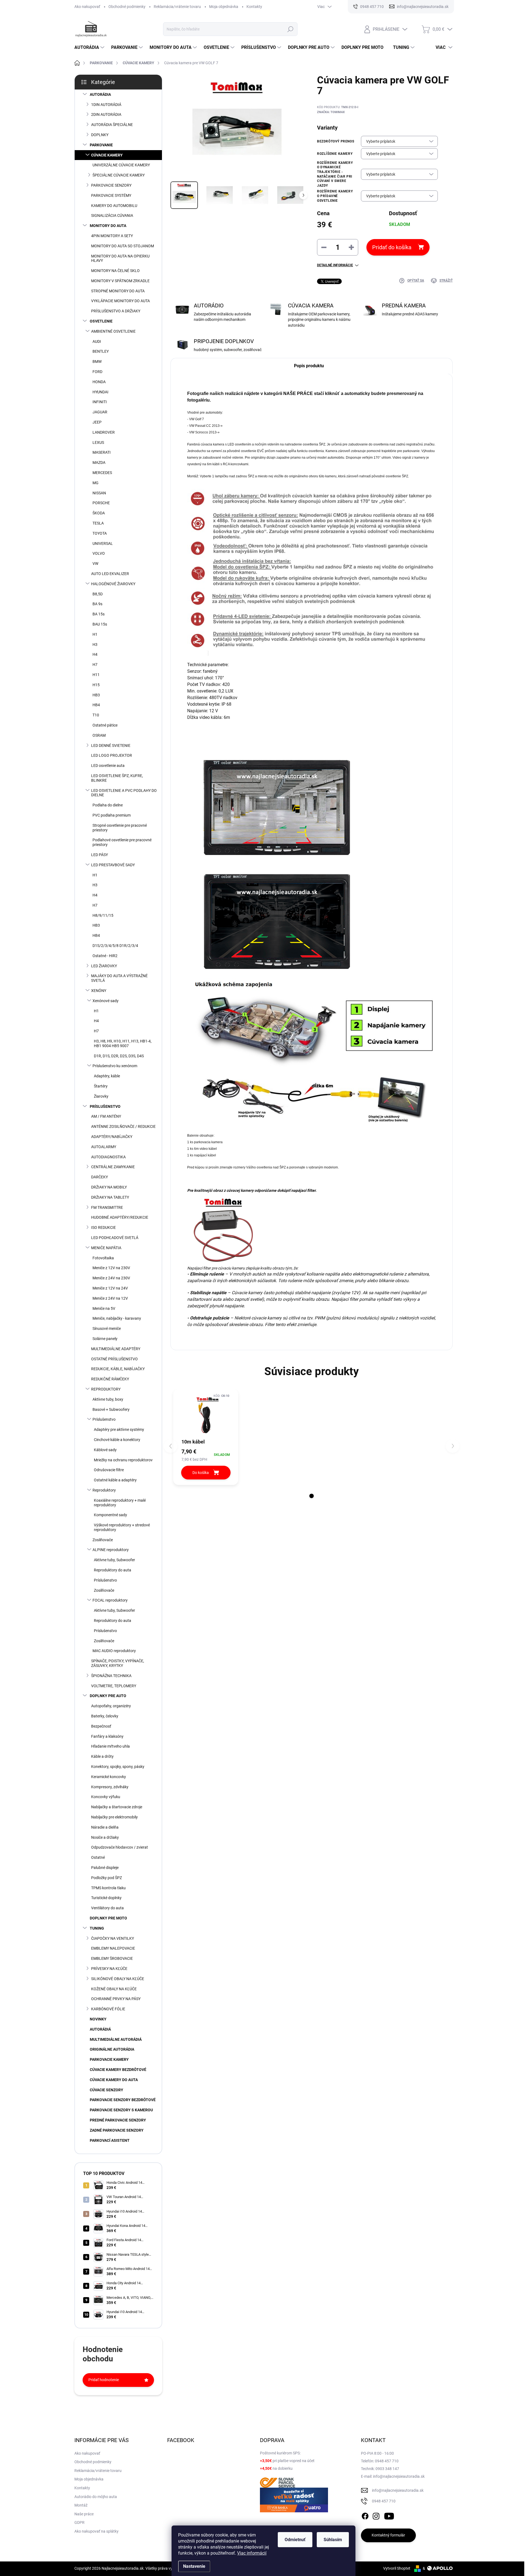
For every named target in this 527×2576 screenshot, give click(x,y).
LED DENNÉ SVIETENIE (111, 745)
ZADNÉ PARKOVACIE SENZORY (117, 2130)
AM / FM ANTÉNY (106, 1116)
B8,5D (98, 594)
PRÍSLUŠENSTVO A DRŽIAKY (116, 311)
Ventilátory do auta (107, 1908)
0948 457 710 (384, 2501)
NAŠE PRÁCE (298, 393)
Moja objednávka (224, 7)
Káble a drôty (102, 1756)
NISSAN (99, 493)
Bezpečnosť (101, 1726)
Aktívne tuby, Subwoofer (114, 1560)
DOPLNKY (100, 135)
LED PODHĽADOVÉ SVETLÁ (115, 1238)
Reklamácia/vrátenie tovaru (177, 7)
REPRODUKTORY (106, 1389)
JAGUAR (100, 412)
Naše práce (84, 2514)
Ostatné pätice (105, 725)
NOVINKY (98, 2019)
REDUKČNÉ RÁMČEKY (110, 1379)
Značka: (331, 112)
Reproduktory (104, 1490)
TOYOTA (100, 533)
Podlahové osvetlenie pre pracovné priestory (122, 842)
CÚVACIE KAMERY (107, 155)
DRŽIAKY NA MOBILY (109, 1187)
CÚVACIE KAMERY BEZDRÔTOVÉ (118, 2070)
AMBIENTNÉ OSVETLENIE (113, 331)
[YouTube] (389, 2515)
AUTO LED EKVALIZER (110, 574)
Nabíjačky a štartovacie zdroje (117, 1807)
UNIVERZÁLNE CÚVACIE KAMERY (121, 165)
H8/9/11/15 (103, 915)
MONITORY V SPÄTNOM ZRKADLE (120, 281)
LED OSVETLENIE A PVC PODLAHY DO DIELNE (124, 793)
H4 (95, 654)
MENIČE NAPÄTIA (106, 1248)
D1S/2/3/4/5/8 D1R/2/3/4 (115, 946)
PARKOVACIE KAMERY (109, 2059)
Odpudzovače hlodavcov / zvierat (120, 1847)
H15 (96, 685)
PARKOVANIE (101, 145)
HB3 (96, 695)
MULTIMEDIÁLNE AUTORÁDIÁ (116, 2039)
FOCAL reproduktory (110, 1600)
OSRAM (99, 735)
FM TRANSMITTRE (107, 1207)
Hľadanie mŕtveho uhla (110, 1746)
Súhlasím (333, 2540)
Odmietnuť (295, 2540)
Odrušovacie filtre (109, 1470)
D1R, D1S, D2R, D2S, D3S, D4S (119, 1056)
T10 (96, 715)
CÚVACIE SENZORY (106, 2090)
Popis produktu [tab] (309, 366)
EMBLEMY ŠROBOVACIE (112, 1958)
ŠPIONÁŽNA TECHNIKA (111, 1676)
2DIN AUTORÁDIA (106, 114)
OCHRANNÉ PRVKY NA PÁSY (116, 1999)
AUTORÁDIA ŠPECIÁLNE (112, 125)
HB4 (96, 705)
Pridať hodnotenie (104, 2380)
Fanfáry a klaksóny (107, 1736)
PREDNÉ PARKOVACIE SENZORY (118, 2120)
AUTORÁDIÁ (100, 2029)
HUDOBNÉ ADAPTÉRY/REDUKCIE (120, 1217)
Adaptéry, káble (107, 1076)
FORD (97, 372)
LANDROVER (104, 432)
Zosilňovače (103, 1540)
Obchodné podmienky (127, 7)
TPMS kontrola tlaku (108, 1888)
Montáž (81, 2505)
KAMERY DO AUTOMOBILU (114, 206)
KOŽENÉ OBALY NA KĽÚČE (114, 1989)
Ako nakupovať (87, 7)
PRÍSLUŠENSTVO (105, 1106)
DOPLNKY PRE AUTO (108, 1696)
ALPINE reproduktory (111, 1550)
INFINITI (100, 402)
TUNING (97, 1928)
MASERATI (102, 452)
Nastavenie (194, 2566)
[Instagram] (376, 2515)
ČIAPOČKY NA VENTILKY (113, 1938)
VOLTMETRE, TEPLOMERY (114, 1686)
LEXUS (98, 442)
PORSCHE (101, 503)
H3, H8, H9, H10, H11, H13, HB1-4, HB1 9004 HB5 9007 (123, 1043)
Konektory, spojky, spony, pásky (118, 1767)
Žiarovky (101, 1096)
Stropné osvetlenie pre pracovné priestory (120, 828)
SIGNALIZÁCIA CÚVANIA (112, 215)
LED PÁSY (99, 855)
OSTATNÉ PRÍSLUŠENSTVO (114, 1359)
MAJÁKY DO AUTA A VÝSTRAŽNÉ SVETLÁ (119, 978)
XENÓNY (99, 991)
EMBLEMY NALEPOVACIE (113, 1948)
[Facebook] (365, 2515)
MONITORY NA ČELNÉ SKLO (115, 271)
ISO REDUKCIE (103, 1227)
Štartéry (101, 1086)
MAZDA (99, 462)
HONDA (99, 382)
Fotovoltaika (103, 1258)
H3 (95, 644)
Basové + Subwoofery (111, 1409)
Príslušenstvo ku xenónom (115, 1066)
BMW (97, 361)
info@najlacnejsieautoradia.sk (398, 2490)
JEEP (97, 422)
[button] (312, 1496)
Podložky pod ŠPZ (106, 1878)
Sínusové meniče (107, 1328)
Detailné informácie (335, 265)
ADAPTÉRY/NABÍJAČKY (112, 1137)
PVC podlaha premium (112, 815)
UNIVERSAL (103, 543)
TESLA (98, 523)
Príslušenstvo (104, 1419)
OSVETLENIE (101, 321)
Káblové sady (105, 1450)
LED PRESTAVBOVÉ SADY (113, 865)
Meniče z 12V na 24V (110, 1288)
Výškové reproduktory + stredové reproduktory (122, 1527)
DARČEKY (99, 1177)
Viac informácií (252, 2553)
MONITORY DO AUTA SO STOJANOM (123, 246)
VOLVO (99, 553)
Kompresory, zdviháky (110, 1787)
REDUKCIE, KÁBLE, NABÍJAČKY (118, 1369)
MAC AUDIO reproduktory (114, 1651)
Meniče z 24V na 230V (111, 1278)
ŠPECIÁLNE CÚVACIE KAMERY (119, 175)
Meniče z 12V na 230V (111, 1268)
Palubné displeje (105, 1868)
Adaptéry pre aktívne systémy (119, 1429)
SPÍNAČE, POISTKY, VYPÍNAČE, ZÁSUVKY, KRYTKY (118, 1663)
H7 (95, 665)
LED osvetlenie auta (108, 766)
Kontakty (254, 7)
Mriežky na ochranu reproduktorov (123, 1460)
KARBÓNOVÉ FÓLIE (108, 2009)
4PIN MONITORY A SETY (112, 236)
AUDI (97, 341)
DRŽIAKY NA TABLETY (110, 1197)
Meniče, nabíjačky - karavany (117, 1318)
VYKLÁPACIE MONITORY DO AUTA (120, 301)
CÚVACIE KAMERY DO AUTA (114, 2080)
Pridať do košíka (392, 247)
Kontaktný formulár (388, 2535)
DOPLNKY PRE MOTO (108, 1918)
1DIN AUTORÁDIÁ (106, 105)
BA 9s (97, 604)
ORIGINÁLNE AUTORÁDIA (112, 2049)
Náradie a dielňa (105, 1827)
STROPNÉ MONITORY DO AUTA (118, 291)
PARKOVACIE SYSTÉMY (111, 195)
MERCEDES (102, 473)
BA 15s (99, 614)
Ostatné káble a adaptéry (115, 1480)
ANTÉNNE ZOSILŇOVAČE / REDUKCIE (123, 1126)
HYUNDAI (100, 392)
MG (96, 483)
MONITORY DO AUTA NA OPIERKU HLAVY (120, 258)
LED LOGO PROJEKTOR (112, 755)
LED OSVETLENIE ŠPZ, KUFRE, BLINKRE (117, 778)
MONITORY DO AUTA (108, 226)
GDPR (79, 2522)
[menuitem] (90, 47)
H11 (96, 675)
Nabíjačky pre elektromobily (114, 1817)
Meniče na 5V (104, 1308)
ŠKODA (99, 513)
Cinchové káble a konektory (117, 1440)
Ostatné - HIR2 (105, 956)
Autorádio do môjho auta (96, 2497)
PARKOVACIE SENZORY (111, 185)
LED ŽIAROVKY (104, 966)
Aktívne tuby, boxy (108, 1399)
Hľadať (291, 29)
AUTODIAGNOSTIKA (108, 1157)
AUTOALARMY (104, 1147)
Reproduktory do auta (113, 1570)
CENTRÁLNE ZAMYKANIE (113, 1167)
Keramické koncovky (109, 1777)
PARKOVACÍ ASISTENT (110, 2140)
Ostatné (98, 1857)
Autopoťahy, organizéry (111, 1706)
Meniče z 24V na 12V (110, 1298)
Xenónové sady (106, 1001)
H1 (95, 634)
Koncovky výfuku (106, 1797)
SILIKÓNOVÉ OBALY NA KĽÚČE (118, 1979)
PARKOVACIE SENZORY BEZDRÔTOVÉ (123, 2100)
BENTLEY (101, 351)
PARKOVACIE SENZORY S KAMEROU (121, 2110)
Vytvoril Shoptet (397, 2568)
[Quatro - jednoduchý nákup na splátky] (294, 2500)
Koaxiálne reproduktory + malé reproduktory (120, 1503)
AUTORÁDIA (100, 94)
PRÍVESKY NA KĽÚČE (109, 1969)
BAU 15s (100, 624)
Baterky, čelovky (105, 1716)
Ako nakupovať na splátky (96, 2531)
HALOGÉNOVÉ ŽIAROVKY (113, 584)
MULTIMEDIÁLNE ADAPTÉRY (116, 1349)
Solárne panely (105, 1339)
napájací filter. (304, 1190)
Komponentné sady (110, 1515)
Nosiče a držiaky (105, 1837)
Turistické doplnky (106, 1898)
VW (95, 564)
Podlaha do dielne (108, 805)
